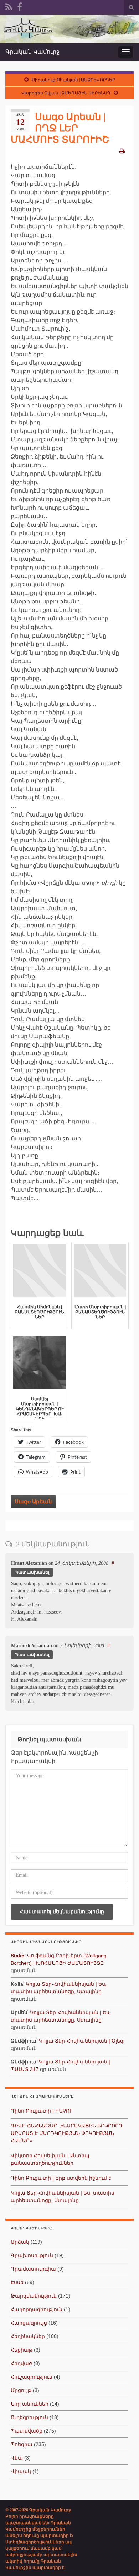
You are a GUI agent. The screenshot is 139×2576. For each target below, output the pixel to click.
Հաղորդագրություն (37, 2309)
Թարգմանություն (34, 2296)
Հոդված (21, 2363)
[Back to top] (123, 2560)
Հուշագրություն (32, 2377)
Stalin (18, 1956)
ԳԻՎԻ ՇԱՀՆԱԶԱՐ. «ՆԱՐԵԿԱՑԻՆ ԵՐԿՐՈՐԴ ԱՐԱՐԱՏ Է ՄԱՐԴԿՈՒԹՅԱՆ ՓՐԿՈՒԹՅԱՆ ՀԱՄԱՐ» (67, 2133)
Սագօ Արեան (33, 1502)
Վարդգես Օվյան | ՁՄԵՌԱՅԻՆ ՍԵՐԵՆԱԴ (66, 93)
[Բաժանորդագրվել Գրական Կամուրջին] (9, 6)
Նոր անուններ (30, 2404)
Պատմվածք (27, 2431)
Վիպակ (21, 2471)
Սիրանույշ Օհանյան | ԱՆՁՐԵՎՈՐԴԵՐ (73, 80)
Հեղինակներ (28, 2336)
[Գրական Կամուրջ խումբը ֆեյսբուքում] (20, 6)
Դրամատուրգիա (33, 2269)
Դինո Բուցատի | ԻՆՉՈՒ (42, 2111)
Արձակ (20, 2242)
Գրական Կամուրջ (32, 52)
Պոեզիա (22, 2444)
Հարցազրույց (29, 2323)
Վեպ (17, 2458)
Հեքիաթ (22, 2350)
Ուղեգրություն (29, 2417)
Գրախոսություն (32, 2255)
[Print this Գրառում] (122, 151)
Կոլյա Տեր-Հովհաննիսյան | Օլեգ (81, 2041)
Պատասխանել (32, 1572)
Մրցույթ (21, 2390)
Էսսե (17, 2282)
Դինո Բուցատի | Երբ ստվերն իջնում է (61, 2178)
